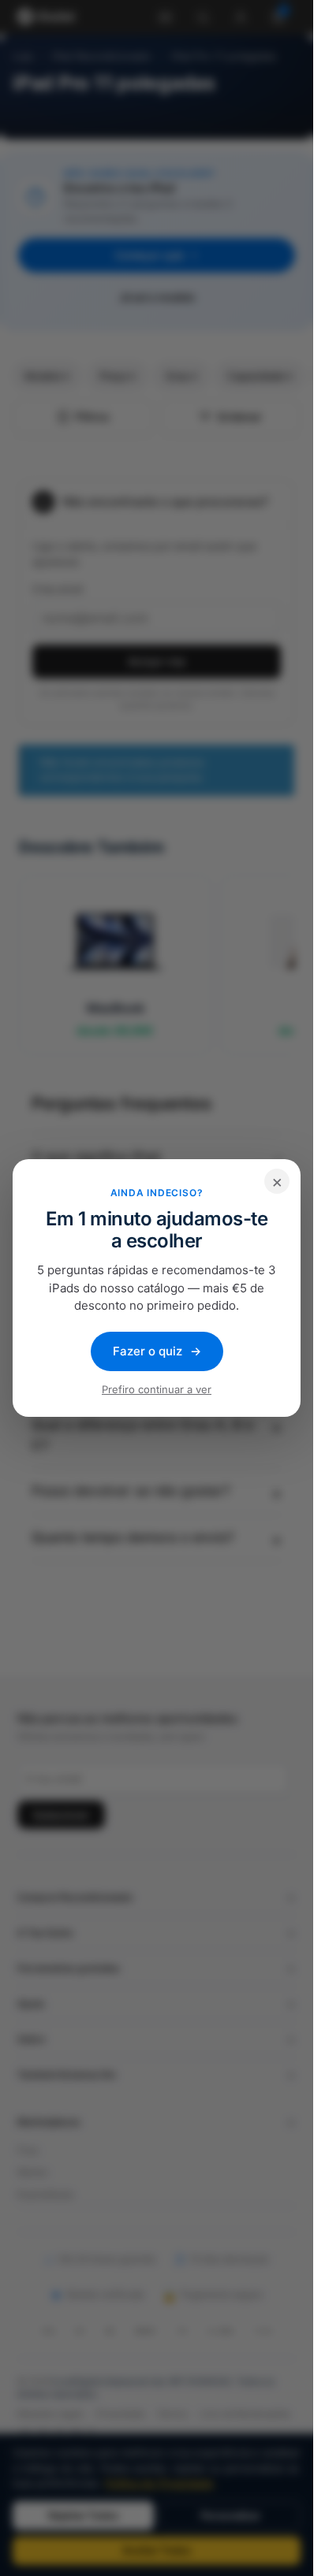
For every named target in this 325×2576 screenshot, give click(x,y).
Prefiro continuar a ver (157, 1389)
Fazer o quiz (157, 1351)
